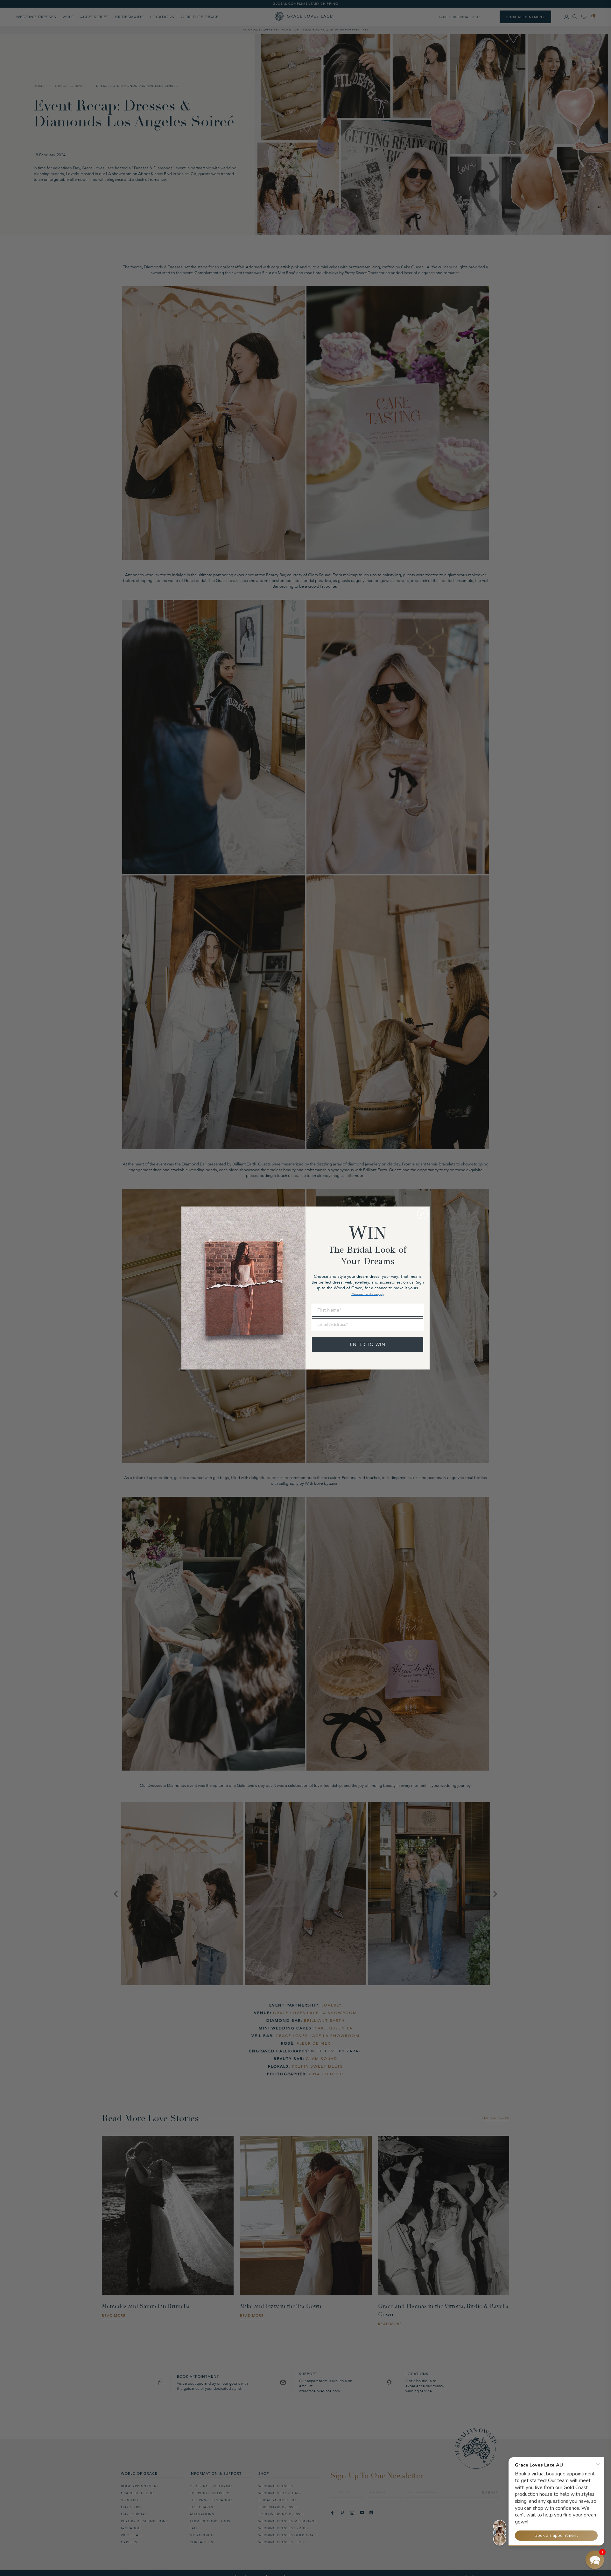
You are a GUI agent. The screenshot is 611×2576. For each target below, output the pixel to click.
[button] (595, 2560)
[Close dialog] (422, 1214)
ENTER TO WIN (368, 1345)
